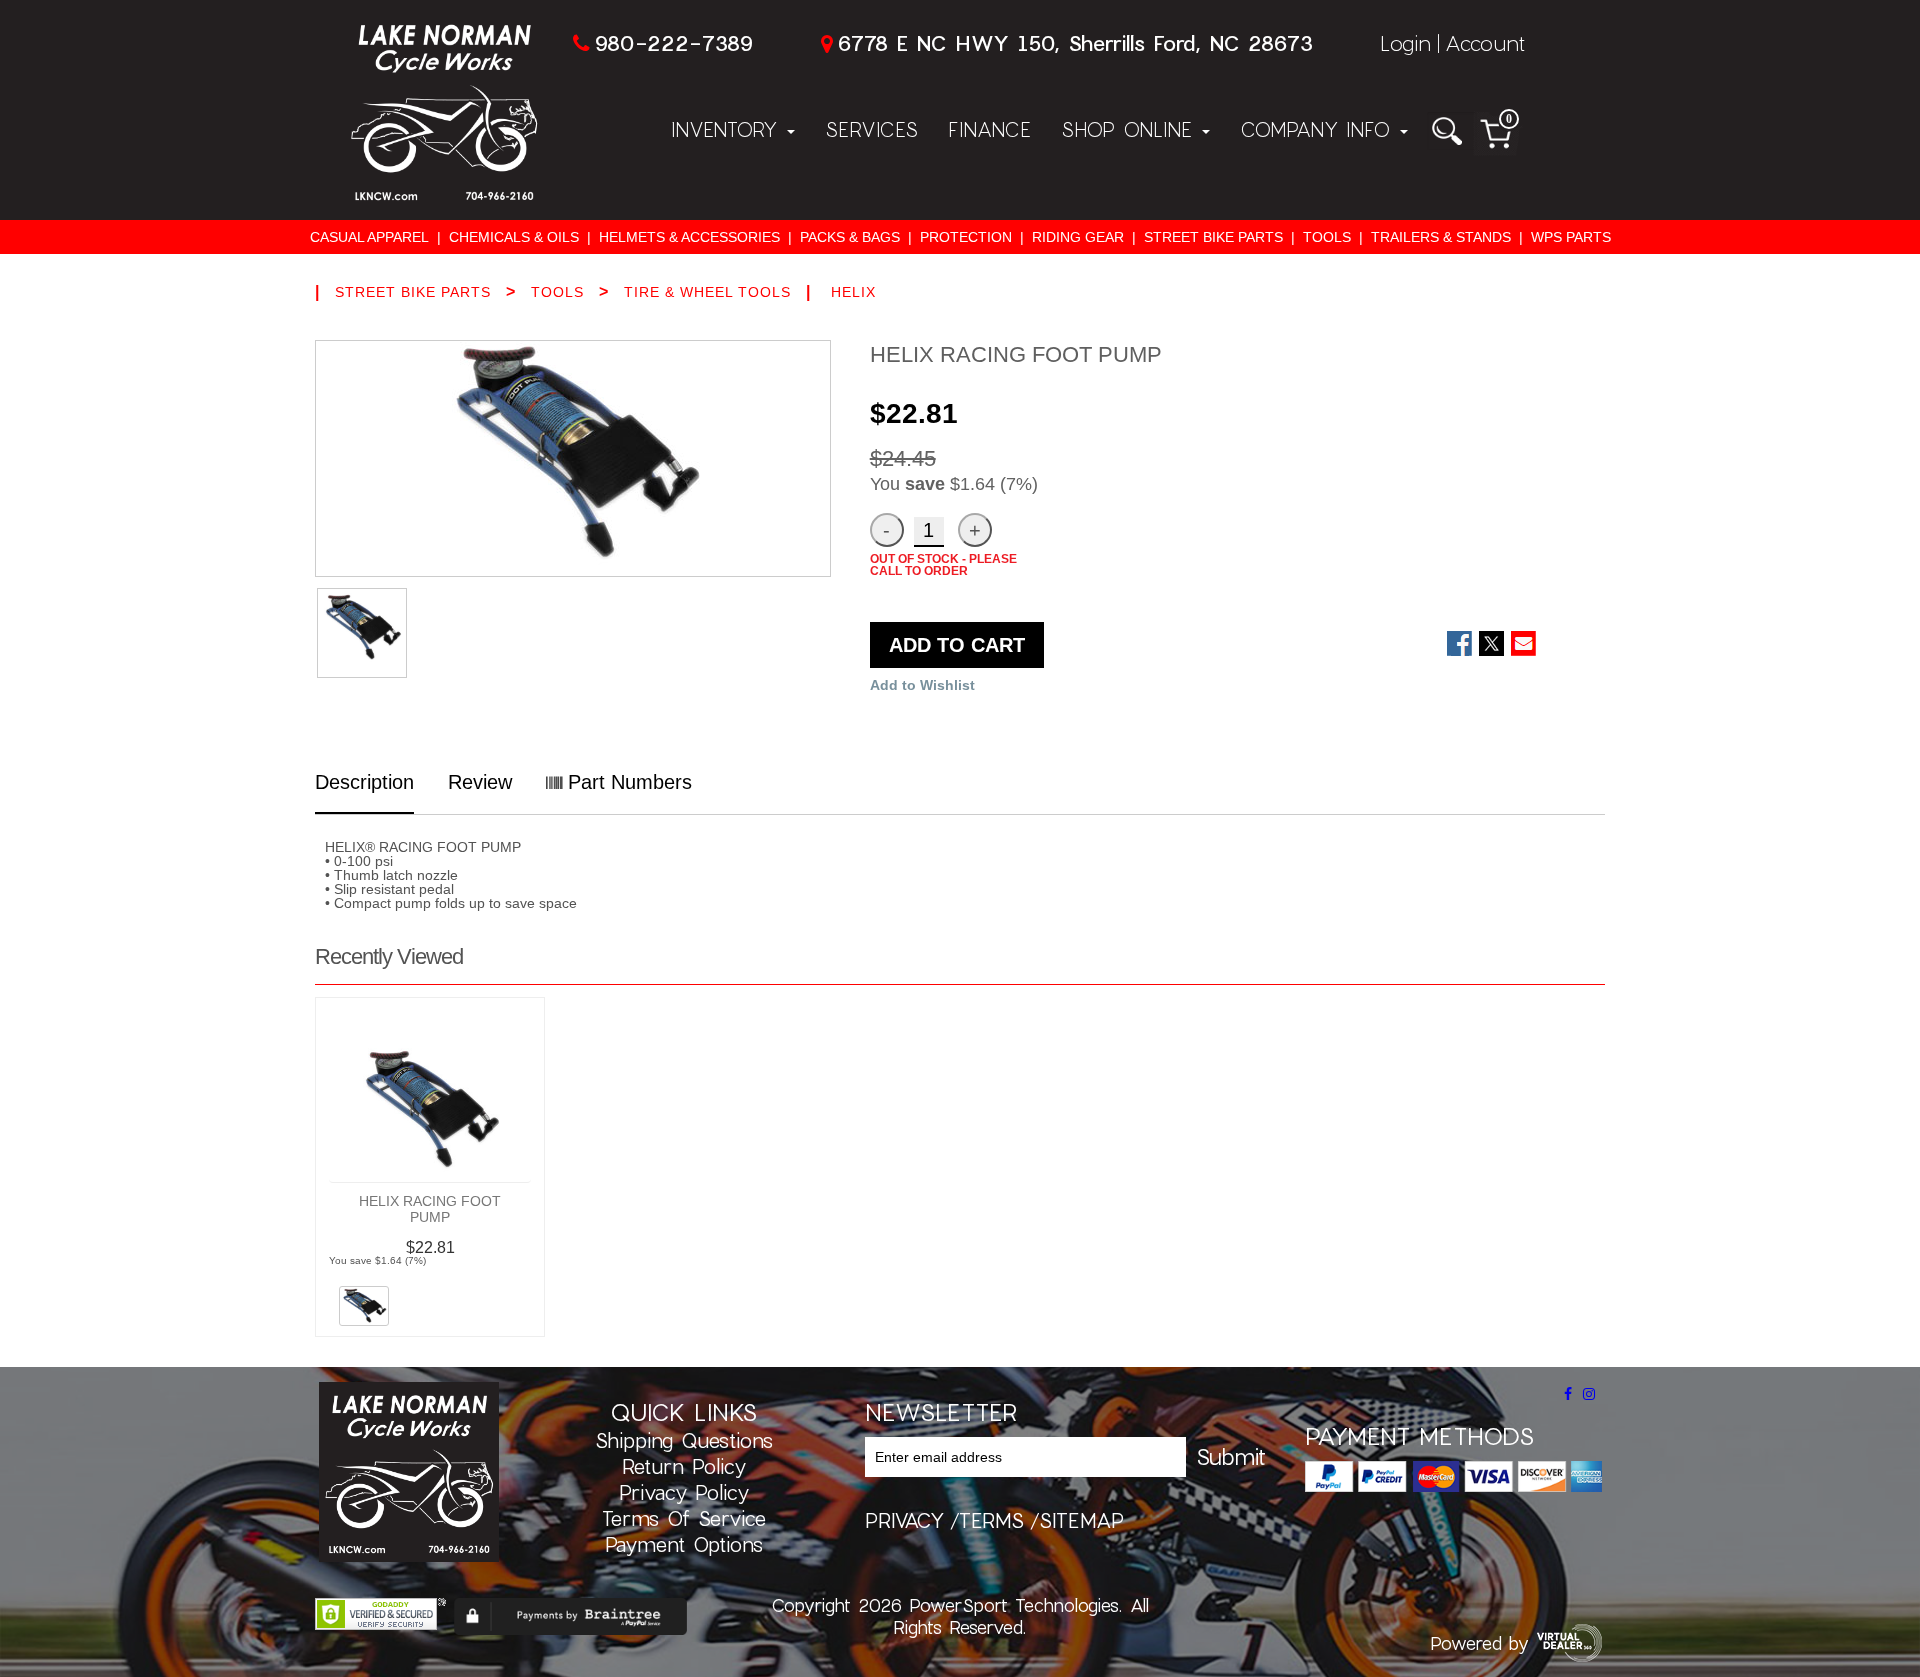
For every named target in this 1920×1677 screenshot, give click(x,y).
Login (1405, 42)
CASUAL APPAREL (369, 237)
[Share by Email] (1523, 643)
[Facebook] (1568, 1394)
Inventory (728, 129)
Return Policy (684, 1466)
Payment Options (684, 1544)
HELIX (853, 292)
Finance (989, 129)
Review (480, 782)
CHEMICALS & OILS (514, 237)
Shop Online (1130, 129)
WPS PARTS (1571, 237)
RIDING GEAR (1078, 237)
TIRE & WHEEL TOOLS (707, 292)
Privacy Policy (684, 1492)
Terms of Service (684, 1518)
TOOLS (1327, 237)
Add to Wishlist (922, 685)
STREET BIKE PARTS (1213, 237)
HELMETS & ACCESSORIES (689, 237)
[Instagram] (1589, 1394)
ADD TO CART (957, 645)
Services (871, 129)
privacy (904, 1520)
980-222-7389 (673, 42)
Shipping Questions (684, 1440)
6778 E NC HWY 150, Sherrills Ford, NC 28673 (1075, 42)
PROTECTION (966, 237)
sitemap (1081, 1520)
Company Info (1319, 129)
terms (991, 1520)
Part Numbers (627, 782)
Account (1485, 42)
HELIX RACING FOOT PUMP (430, 1209)
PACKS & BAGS (850, 237)
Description (364, 782)
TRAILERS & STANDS (1441, 237)
